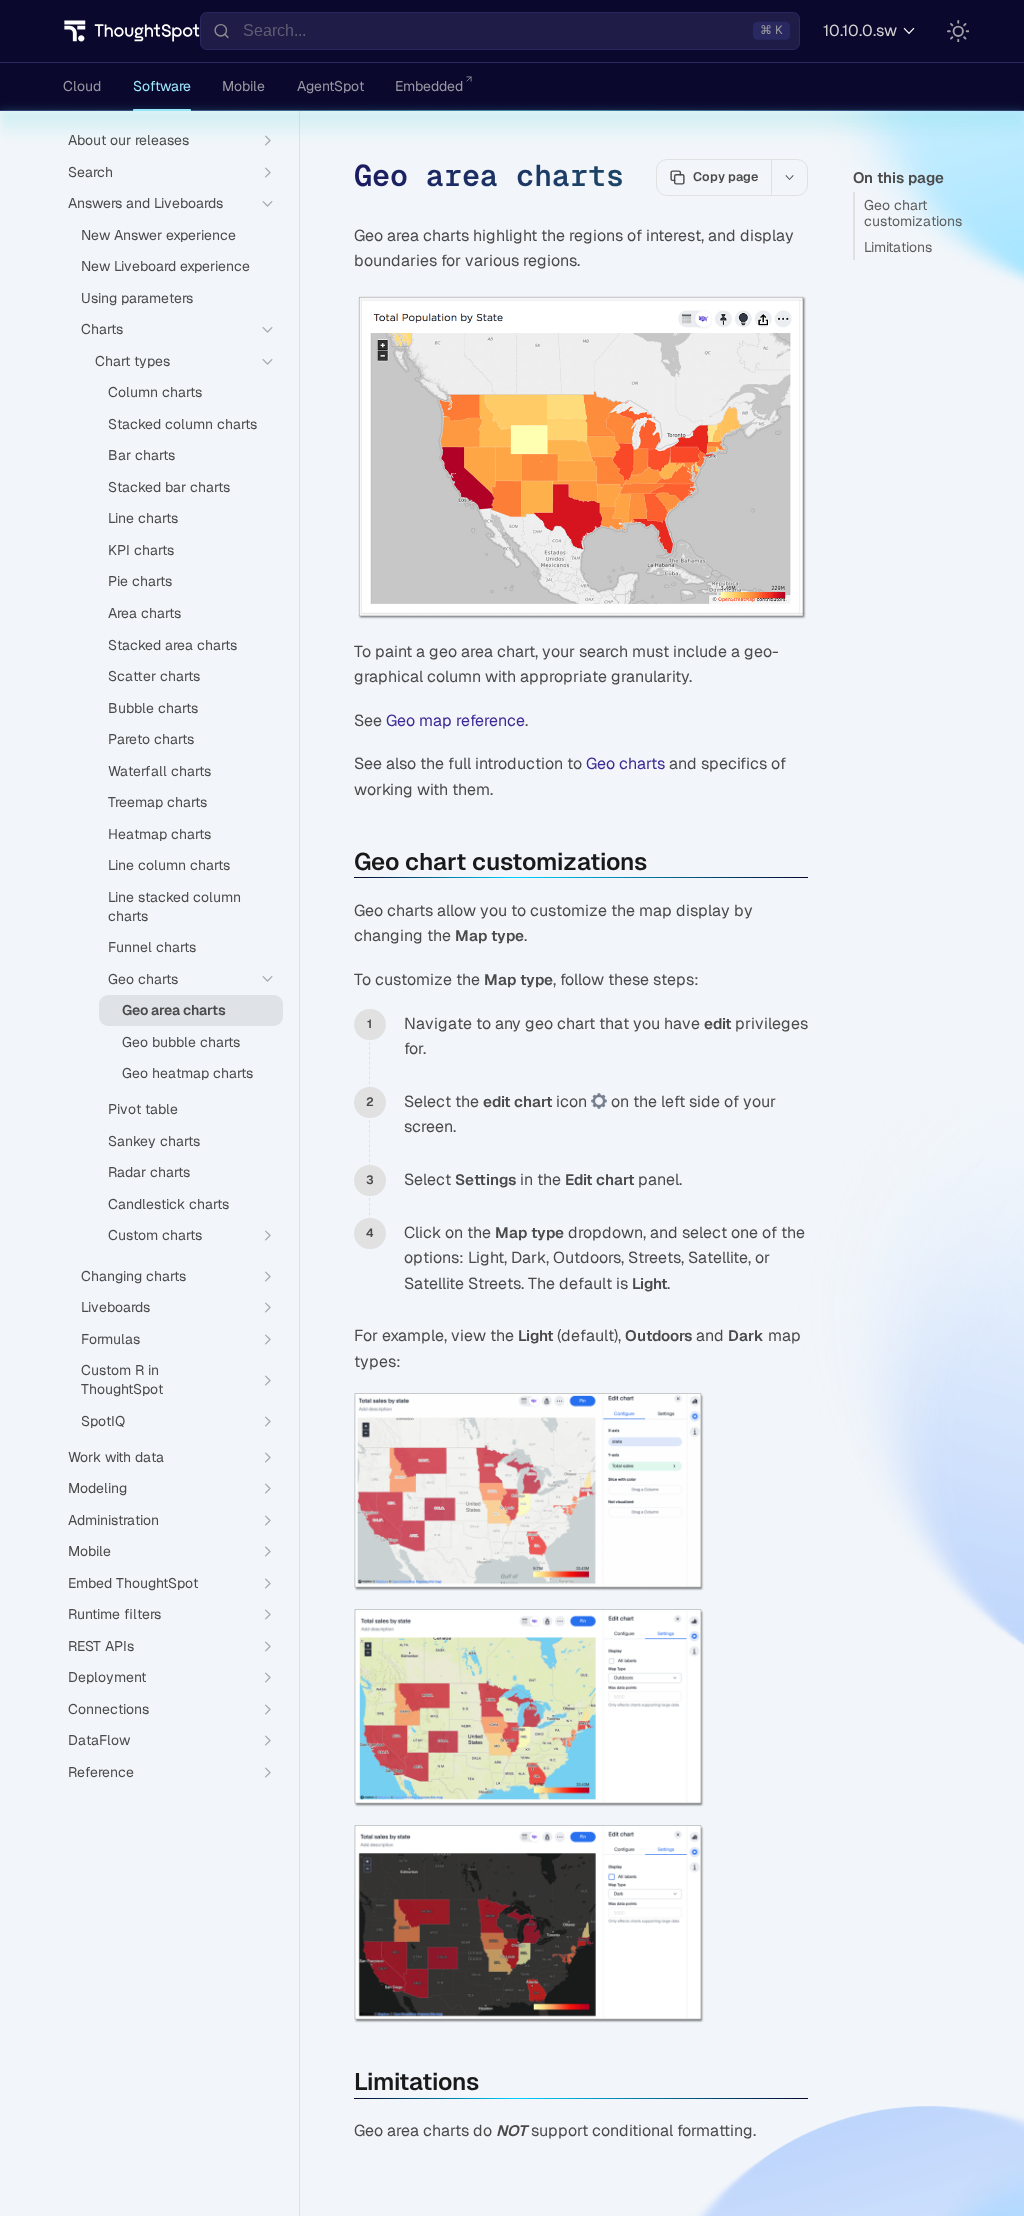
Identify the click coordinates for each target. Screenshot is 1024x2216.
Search (90, 172)
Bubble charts (153, 708)
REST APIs (101, 1646)
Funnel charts (152, 947)
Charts (102, 329)
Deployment (107, 1677)
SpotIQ (103, 1421)
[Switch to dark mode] (958, 31)
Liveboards (115, 1307)
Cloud (82, 86)
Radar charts (149, 1172)
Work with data (116, 1457)
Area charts (144, 613)
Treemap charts (157, 802)
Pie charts (140, 581)
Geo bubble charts (181, 1042)
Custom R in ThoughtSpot (122, 1379)
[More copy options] (789, 177)
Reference (101, 1772)
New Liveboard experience (165, 266)
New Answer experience (158, 235)
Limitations (898, 247)
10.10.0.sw (860, 30)
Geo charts (625, 763)
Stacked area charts (172, 645)
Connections (108, 1709)
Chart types (132, 361)
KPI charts (141, 550)
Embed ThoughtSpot (133, 1583)
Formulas (110, 1339)
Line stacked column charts (174, 906)
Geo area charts (174, 1010)
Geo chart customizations (913, 213)
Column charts (155, 392)
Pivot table (143, 1109)
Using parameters (137, 298)
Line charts (143, 518)
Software (162, 86)
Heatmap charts (159, 834)
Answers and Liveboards (145, 203)
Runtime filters (114, 1614)
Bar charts (141, 455)
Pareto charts (151, 739)
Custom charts (155, 1235)
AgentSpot (330, 86)
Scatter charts (154, 676)
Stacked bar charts (169, 487)
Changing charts (133, 1276)
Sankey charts (154, 1141)
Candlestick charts (168, 1204)
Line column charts (169, 865)
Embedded (429, 86)
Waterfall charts (159, 771)
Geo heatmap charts (187, 1073)
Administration (113, 1520)
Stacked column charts (182, 424)
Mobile (243, 86)
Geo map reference (455, 720)
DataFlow (99, 1740)
